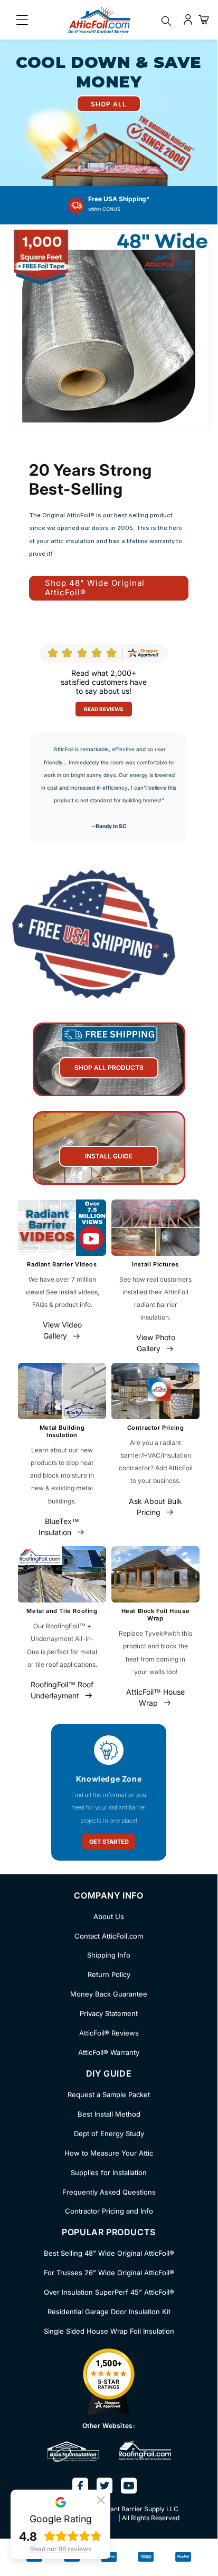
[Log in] (188, 19)
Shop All (109, 104)
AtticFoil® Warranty (109, 2052)
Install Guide (109, 1156)
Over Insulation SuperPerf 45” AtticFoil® (109, 2292)
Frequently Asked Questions (109, 2192)
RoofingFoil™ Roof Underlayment (62, 1690)
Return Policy (109, 1974)
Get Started (109, 1842)
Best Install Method (109, 2114)
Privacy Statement (109, 2013)
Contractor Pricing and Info (109, 2211)
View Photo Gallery (156, 1343)
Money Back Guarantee (109, 1994)
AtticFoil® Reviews (109, 2033)
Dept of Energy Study (109, 2133)
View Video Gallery (62, 1330)
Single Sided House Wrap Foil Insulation (109, 2331)
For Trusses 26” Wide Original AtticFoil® (109, 2273)
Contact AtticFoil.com (109, 1936)
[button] (101, 2499)
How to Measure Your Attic (109, 2153)
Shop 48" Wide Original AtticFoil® (95, 588)
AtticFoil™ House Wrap (155, 1697)
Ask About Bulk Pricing (155, 1507)
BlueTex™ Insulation (59, 1527)
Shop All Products (109, 1068)
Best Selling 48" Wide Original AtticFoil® (109, 2253)
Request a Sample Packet (109, 2095)
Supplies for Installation (109, 2172)
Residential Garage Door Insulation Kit (109, 2312)
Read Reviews (104, 709)
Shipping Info (109, 1955)
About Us (109, 1916)
